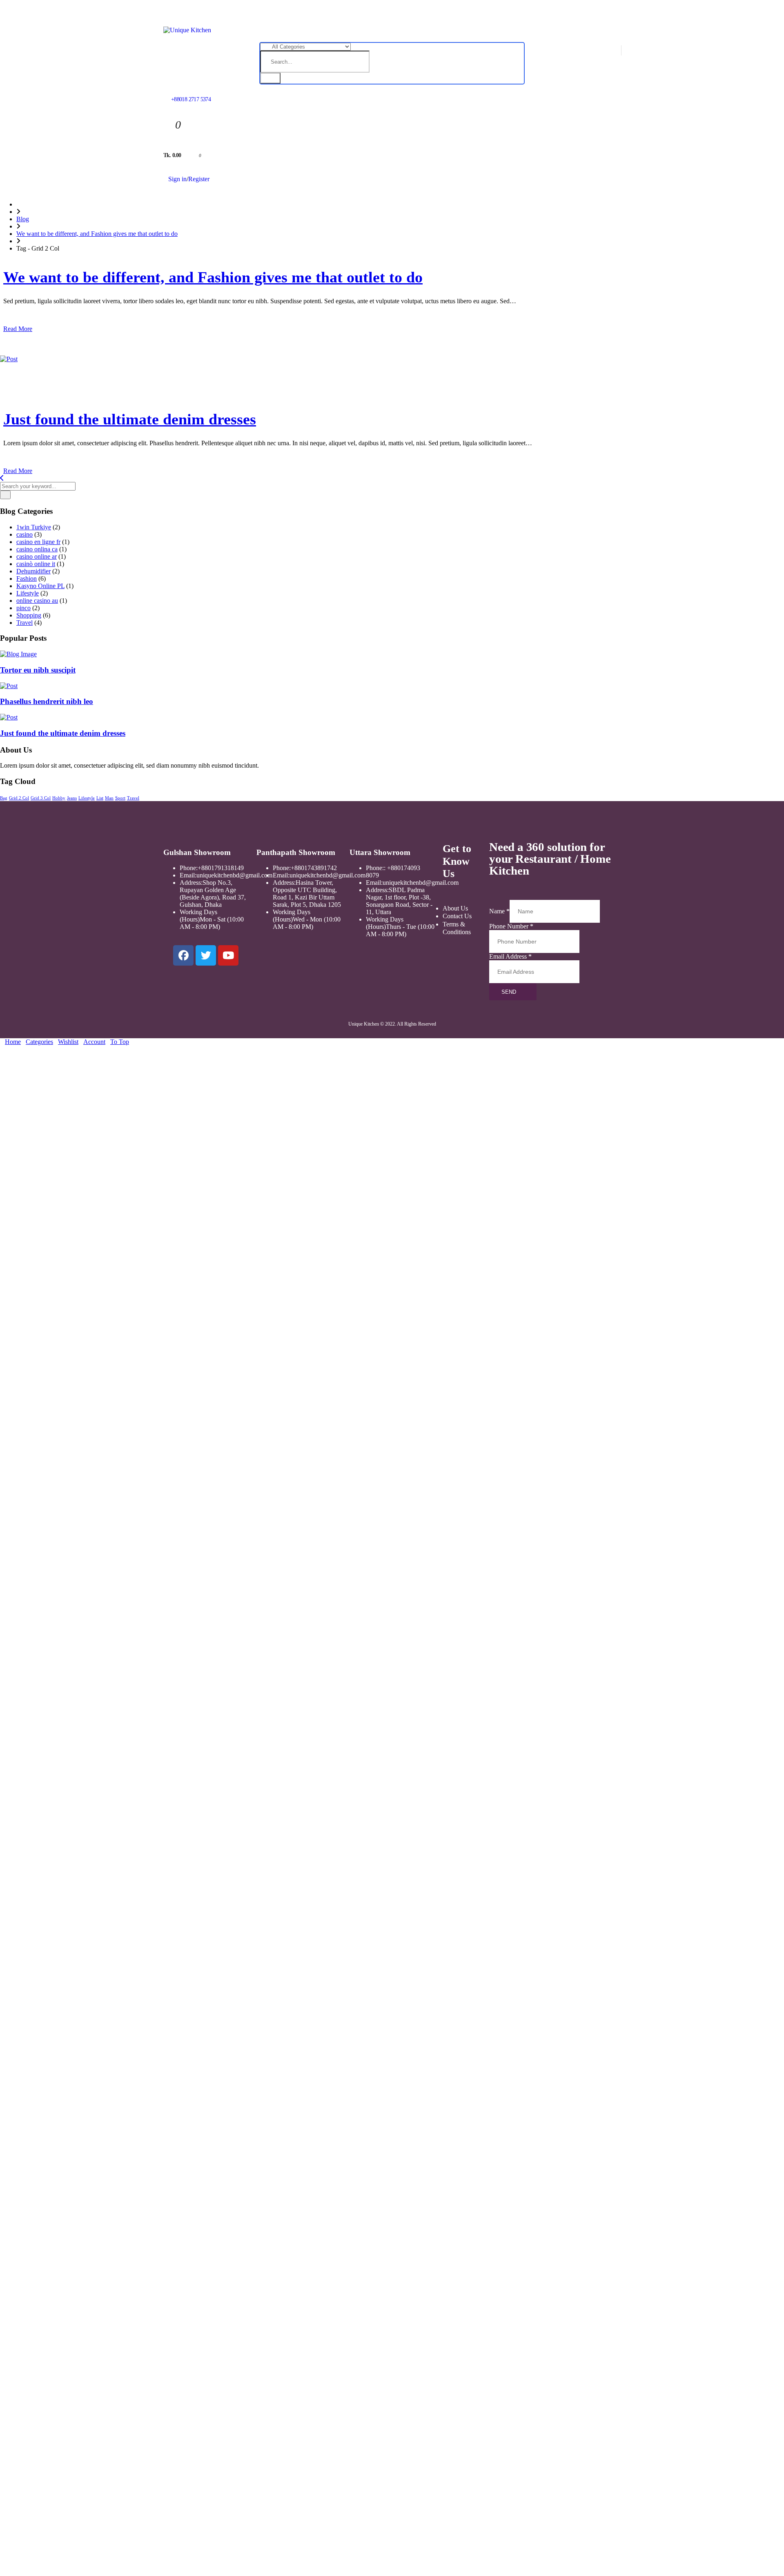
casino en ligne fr (38, 542)
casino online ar (37, 556)
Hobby (59, 798)
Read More (18, 329)
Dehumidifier (33, 571)
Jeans (72, 798)
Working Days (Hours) (198, 916)
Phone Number (511, 926)
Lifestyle (28, 593)
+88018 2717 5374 (191, 99)
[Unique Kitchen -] (187, 30)
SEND (509, 992)
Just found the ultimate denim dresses (130, 419)
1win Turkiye (34, 527)
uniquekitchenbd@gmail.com (234, 875)
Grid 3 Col (41, 798)
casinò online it (36, 564)
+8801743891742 (314, 868)
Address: (191, 883)
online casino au (37, 601)
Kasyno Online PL (40, 586)
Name (499, 911)
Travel (24, 623)
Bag (4, 798)
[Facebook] (183, 955)
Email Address (510, 956)
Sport (120, 798)
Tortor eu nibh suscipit (38, 670)
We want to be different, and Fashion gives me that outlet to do (97, 234)
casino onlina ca (37, 549)
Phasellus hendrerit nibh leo (47, 701)
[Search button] (270, 78)
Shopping (29, 615)
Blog (23, 219)
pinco (23, 608)
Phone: (189, 868)
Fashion (27, 578)
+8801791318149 (221, 868)
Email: (188, 875)
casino (24, 534)
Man (109, 798)
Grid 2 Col (19, 798)
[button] (2, 1049)
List (100, 798)
